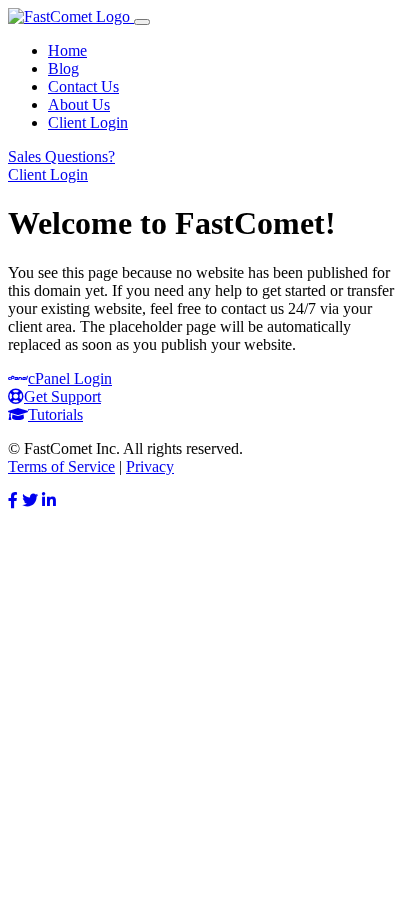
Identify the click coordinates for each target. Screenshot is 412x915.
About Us (79, 104)
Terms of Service (61, 466)
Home (67, 50)
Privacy (150, 466)
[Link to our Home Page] (71, 16)
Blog (63, 68)
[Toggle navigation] (142, 22)
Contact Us (83, 86)
